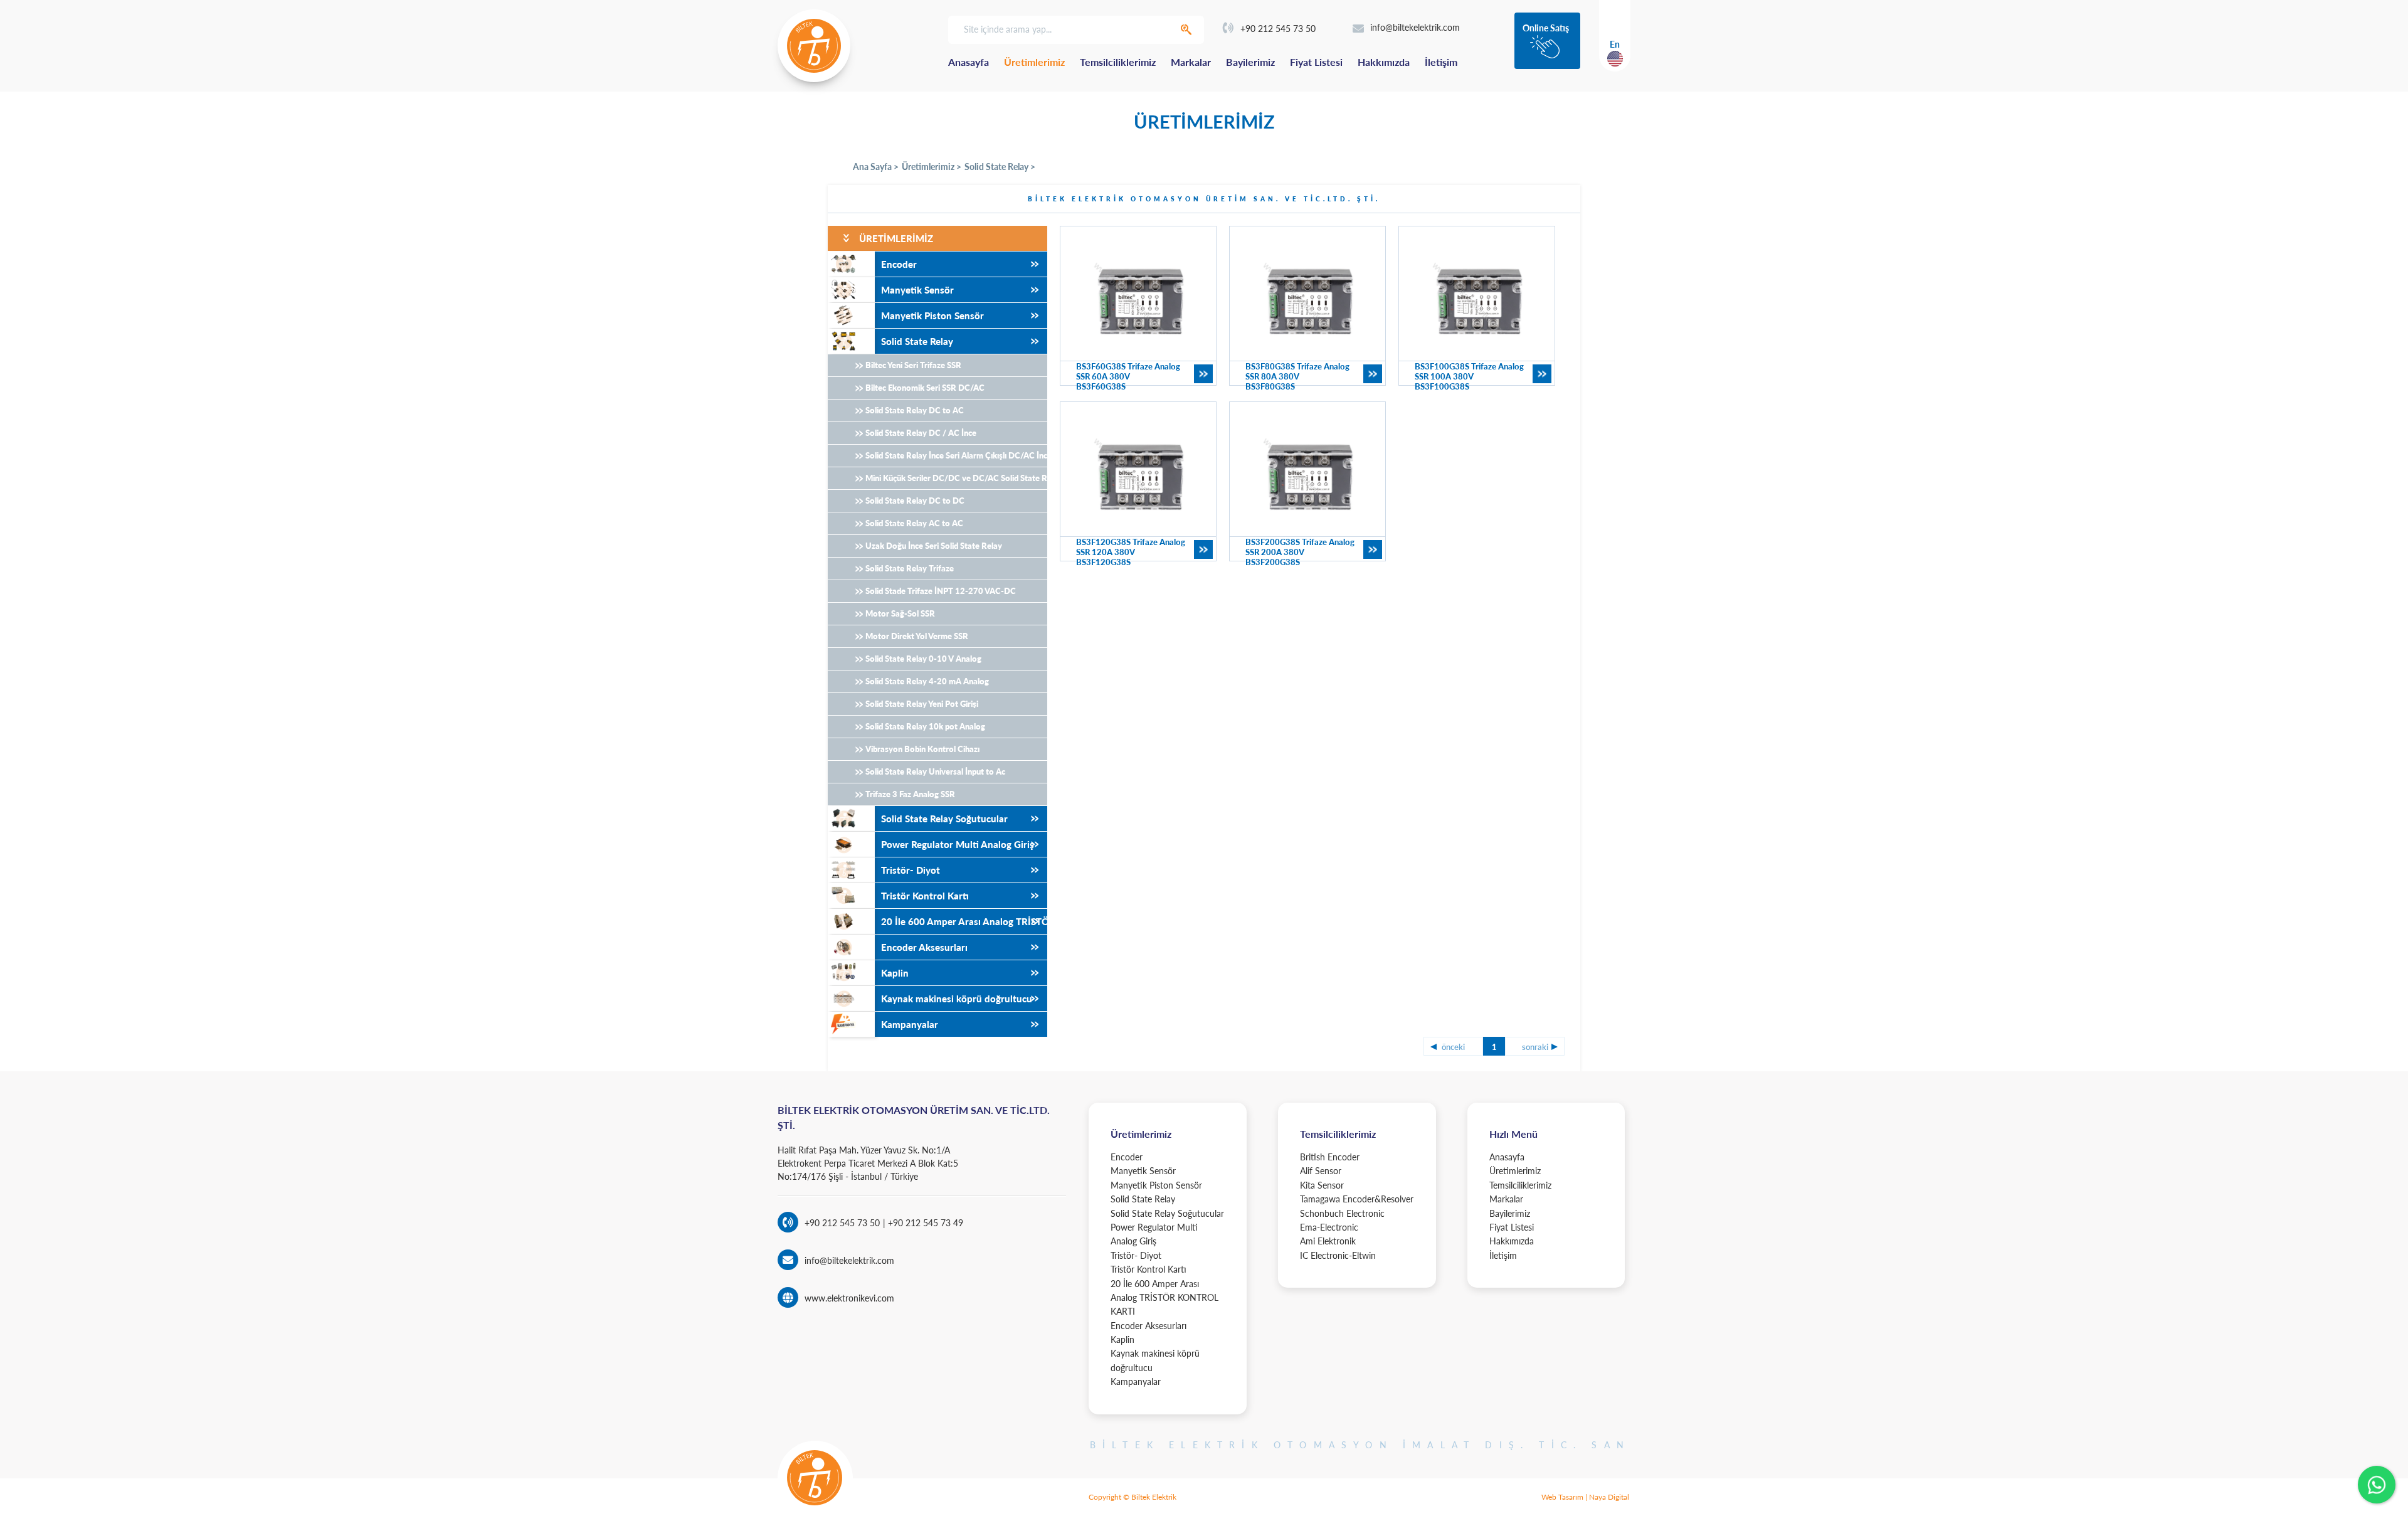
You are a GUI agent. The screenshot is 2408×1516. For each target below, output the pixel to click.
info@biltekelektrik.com (1415, 27)
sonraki (1535, 1047)
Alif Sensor (1321, 1171)
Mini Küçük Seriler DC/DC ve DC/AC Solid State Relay (956, 478)
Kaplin (895, 973)
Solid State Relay (917, 341)
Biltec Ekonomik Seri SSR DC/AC (925, 388)
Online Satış (1546, 28)
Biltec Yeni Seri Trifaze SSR (913, 365)
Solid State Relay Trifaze (910, 568)
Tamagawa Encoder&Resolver (1357, 1199)
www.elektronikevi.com (849, 1298)
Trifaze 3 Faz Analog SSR (910, 794)
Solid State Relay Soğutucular (944, 819)
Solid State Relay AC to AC (914, 523)
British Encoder (1330, 1157)
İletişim (1441, 62)
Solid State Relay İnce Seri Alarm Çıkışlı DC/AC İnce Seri (956, 455)
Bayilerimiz (1250, 62)
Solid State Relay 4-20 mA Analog (927, 681)
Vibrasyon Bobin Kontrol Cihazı (922, 749)
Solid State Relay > (1000, 167)
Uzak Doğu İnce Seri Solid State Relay (934, 546)
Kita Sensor (1322, 1185)
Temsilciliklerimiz (1118, 62)
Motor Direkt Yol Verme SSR (917, 636)
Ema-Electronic (1329, 1227)
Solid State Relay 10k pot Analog (925, 726)
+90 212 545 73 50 (1278, 29)
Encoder (899, 264)
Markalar (1191, 62)
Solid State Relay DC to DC (915, 501)
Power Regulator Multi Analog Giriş (958, 844)
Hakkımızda (1384, 62)
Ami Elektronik (1328, 1241)
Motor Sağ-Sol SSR (900, 613)
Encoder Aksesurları (924, 947)
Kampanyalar (910, 1024)
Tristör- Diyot (911, 870)
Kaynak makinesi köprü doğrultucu (957, 999)
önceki (1453, 1047)
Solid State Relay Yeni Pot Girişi (922, 704)
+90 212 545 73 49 (924, 1223)
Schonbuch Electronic (1342, 1213)
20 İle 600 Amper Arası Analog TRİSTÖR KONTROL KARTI (964, 921)
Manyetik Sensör (917, 290)
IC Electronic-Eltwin (1338, 1255)
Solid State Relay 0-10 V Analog (923, 659)
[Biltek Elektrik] (814, 46)
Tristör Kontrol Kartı (925, 896)
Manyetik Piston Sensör (932, 315)
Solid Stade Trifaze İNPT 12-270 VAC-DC (941, 591)
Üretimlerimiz (1034, 62)
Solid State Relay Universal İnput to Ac (935, 771)
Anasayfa (969, 62)
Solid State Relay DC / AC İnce (921, 433)
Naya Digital (1609, 1497)
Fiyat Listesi (1316, 62)
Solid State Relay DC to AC (915, 410)
